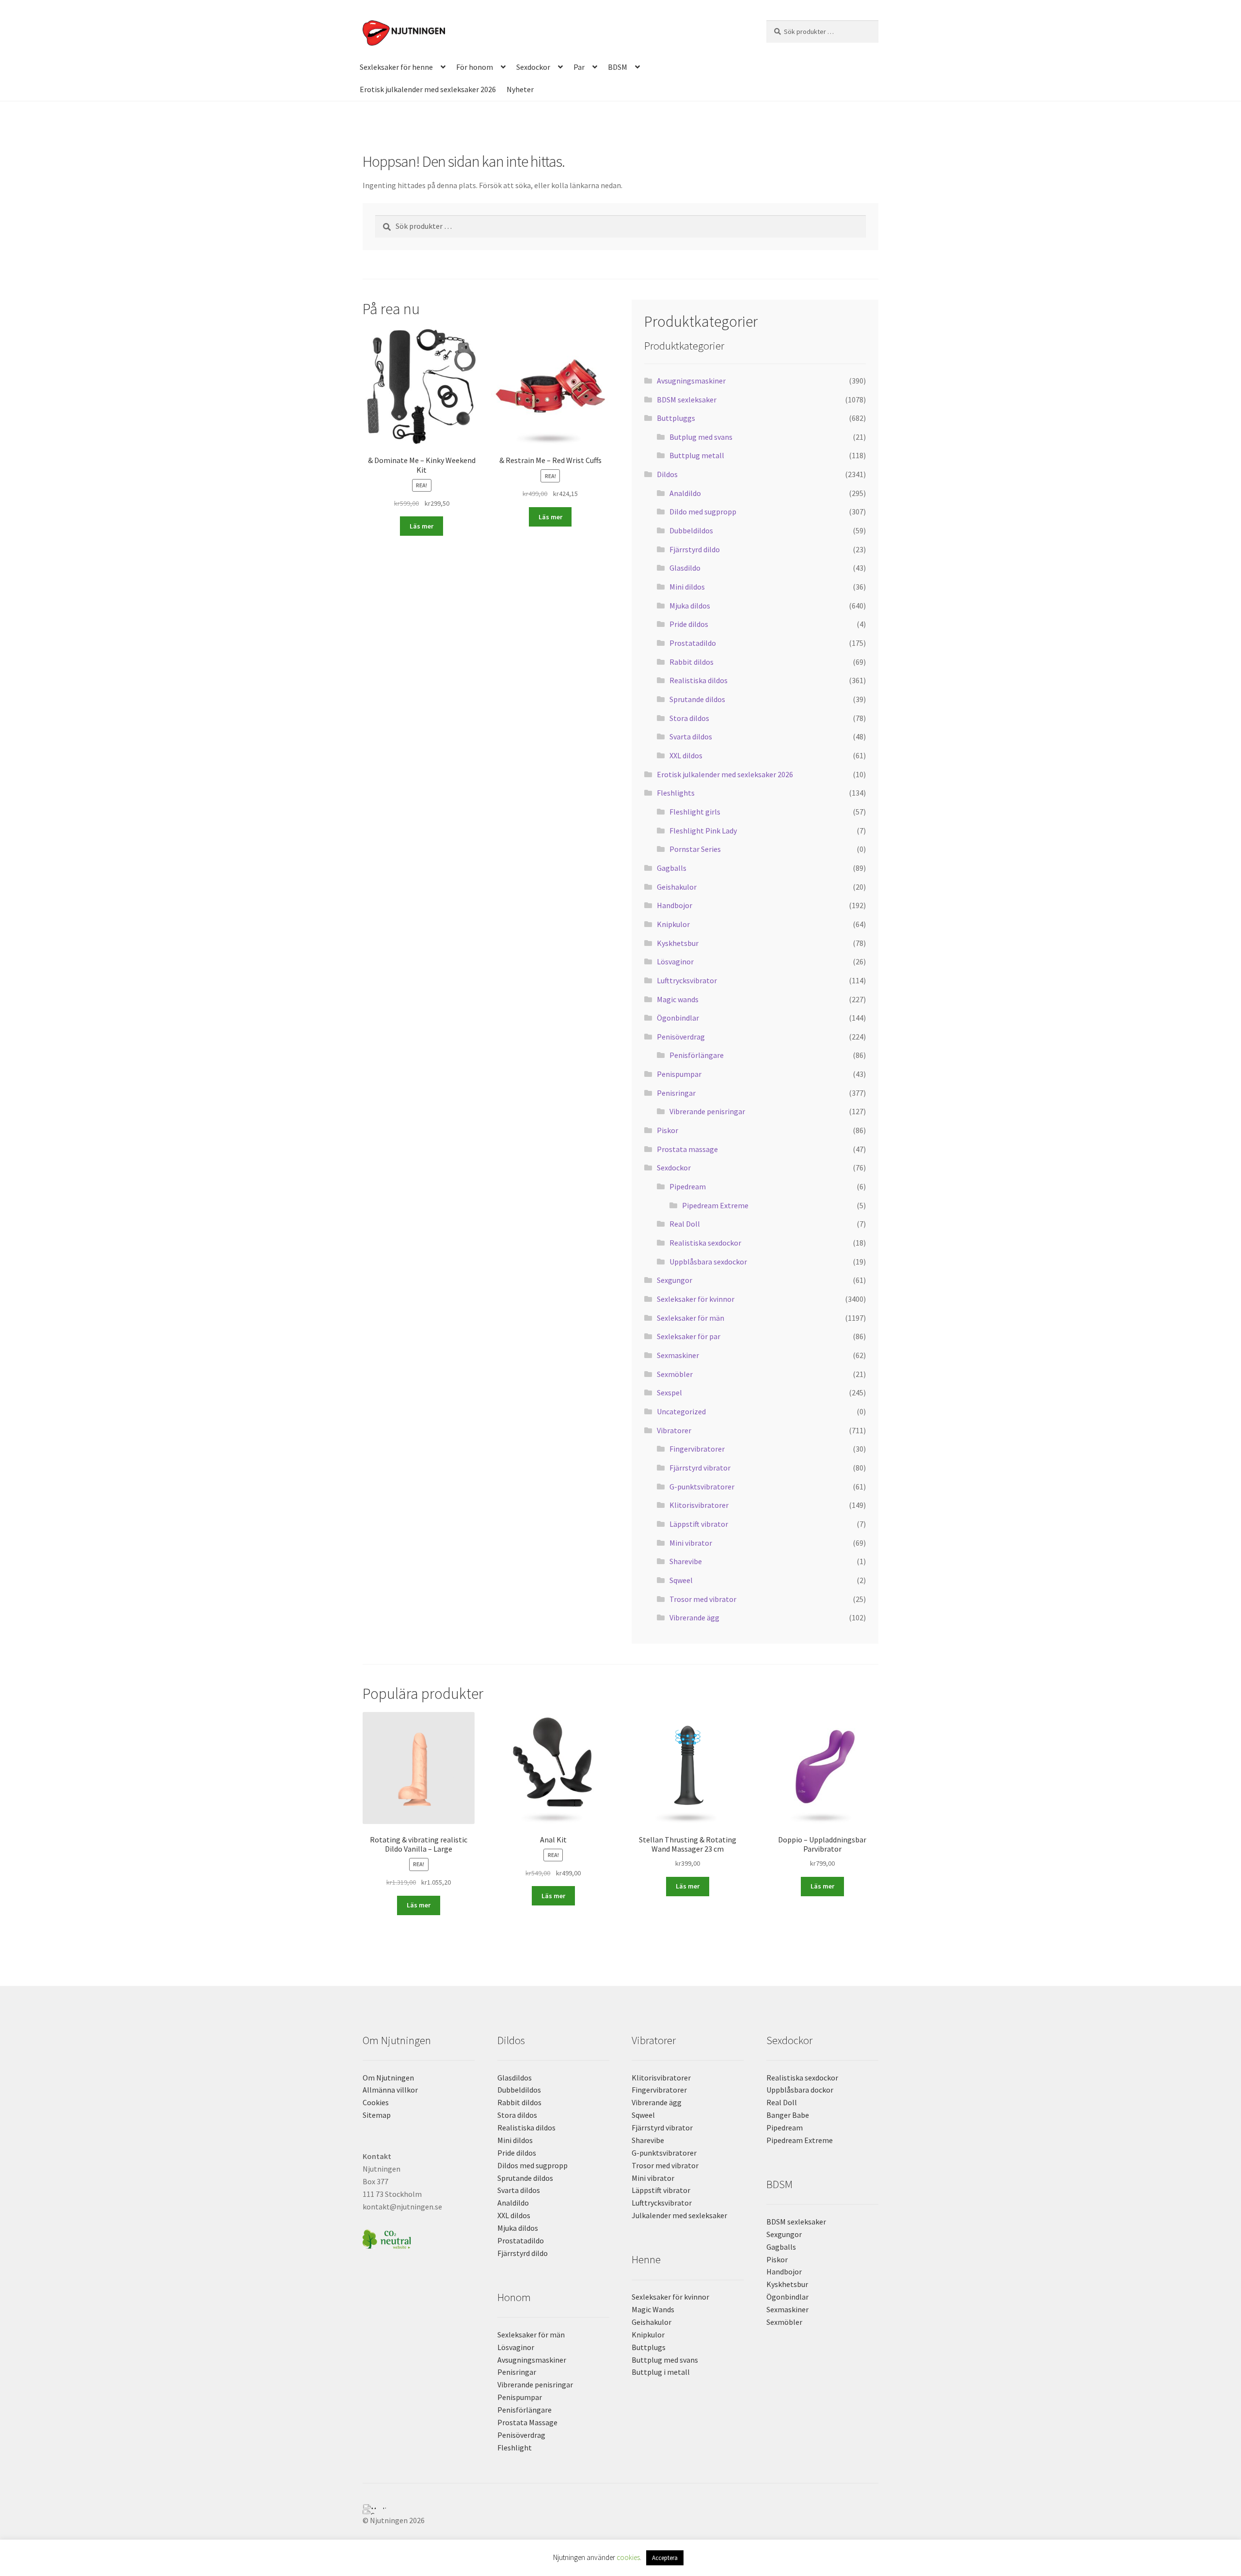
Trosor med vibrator (703, 1599)
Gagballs (672, 868)
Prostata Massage (527, 2422)
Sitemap (377, 2115)
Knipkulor (673, 924)
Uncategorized (681, 1411)
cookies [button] (628, 2557)
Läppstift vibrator (699, 1524)
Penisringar (676, 1093)
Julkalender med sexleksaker (679, 2215)
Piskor (668, 1130)
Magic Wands (653, 2309)
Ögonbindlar (678, 1018)
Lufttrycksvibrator (687, 980)
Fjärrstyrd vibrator (700, 1468)
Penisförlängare (697, 1055)
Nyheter (520, 89)
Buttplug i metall (661, 2372)
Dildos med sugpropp (533, 2165)
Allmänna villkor (390, 2090)
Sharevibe (686, 1561)
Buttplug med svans (665, 2360)
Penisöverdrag (681, 1037)
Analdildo (685, 493)
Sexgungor (675, 1280)
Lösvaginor (675, 961)
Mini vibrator (691, 1543)
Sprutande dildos (697, 699)
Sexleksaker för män (691, 1318)
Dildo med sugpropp (703, 512)
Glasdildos (515, 2078)
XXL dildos (686, 755)
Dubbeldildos (691, 530)
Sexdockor (533, 67)
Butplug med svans (701, 437)
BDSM (618, 67)
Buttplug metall (697, 455)
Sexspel (669, 1392)
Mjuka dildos (690, 606)
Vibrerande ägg (694, 1617)
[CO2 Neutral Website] (419, 2238)
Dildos (667, 474)
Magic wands (678, 999)
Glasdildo (685, 568)
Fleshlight (515, 2448)
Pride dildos (689, 624)
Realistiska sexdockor (705, 1243)
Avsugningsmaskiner (691, 381)
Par (579, 67)
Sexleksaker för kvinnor (696, 1299)
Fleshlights (676, 793)
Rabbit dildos (692, 662)
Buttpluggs (676, 418)
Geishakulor (677, 887)
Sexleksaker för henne (396, 67)
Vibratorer (674, 1430)
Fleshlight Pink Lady (703, 831)
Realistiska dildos (699, 680)
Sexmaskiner (678, 1355)
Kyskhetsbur (678, 943)
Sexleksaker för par (689, 1336)
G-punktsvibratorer (702, 1487)
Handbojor (675, 905)
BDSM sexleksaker (687, 400)
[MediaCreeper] (620, 2507)
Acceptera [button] (665, 2558)
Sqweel (681, 1580)
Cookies (376, 2102)
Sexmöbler (675, 1374)
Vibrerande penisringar (707, 1111)
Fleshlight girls (695, 812)
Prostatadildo (693, 643)
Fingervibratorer (697, 1449)
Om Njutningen (388, 2078)
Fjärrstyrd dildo (695, 549)
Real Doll (685, 1224)
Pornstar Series (695, 849)
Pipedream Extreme (715, 1205)
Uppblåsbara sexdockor (708, 1262)
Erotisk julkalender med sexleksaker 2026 (428, 89)
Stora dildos (689, 718)
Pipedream (688, 1186)
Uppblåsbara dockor (800, 2090)
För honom (475, 67)
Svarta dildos (691, 736)
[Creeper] (620, 2512)
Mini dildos (687, 587)
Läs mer (422, 526)
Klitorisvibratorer (699, 1505)
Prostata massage (687, 1149)
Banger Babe (788, 2115)
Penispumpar (679, 1074)
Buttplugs (649, 2347)
